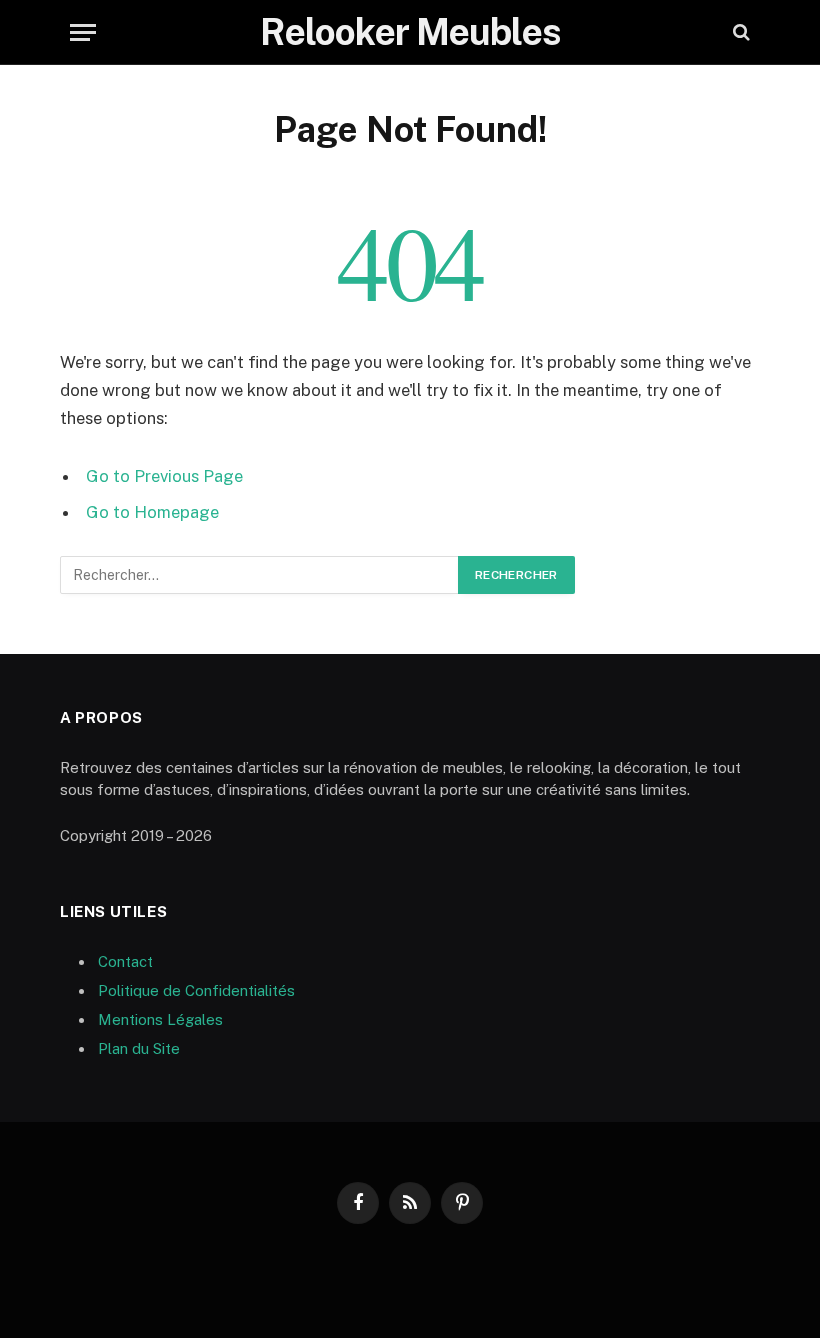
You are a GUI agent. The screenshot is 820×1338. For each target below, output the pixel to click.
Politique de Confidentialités (196, 990)
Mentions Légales (160, 1019)
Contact (125, 961)
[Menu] (83, 32)
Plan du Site (139, 1048)
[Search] (739, 32)
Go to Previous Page (164, 476)
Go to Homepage (152, 512)
